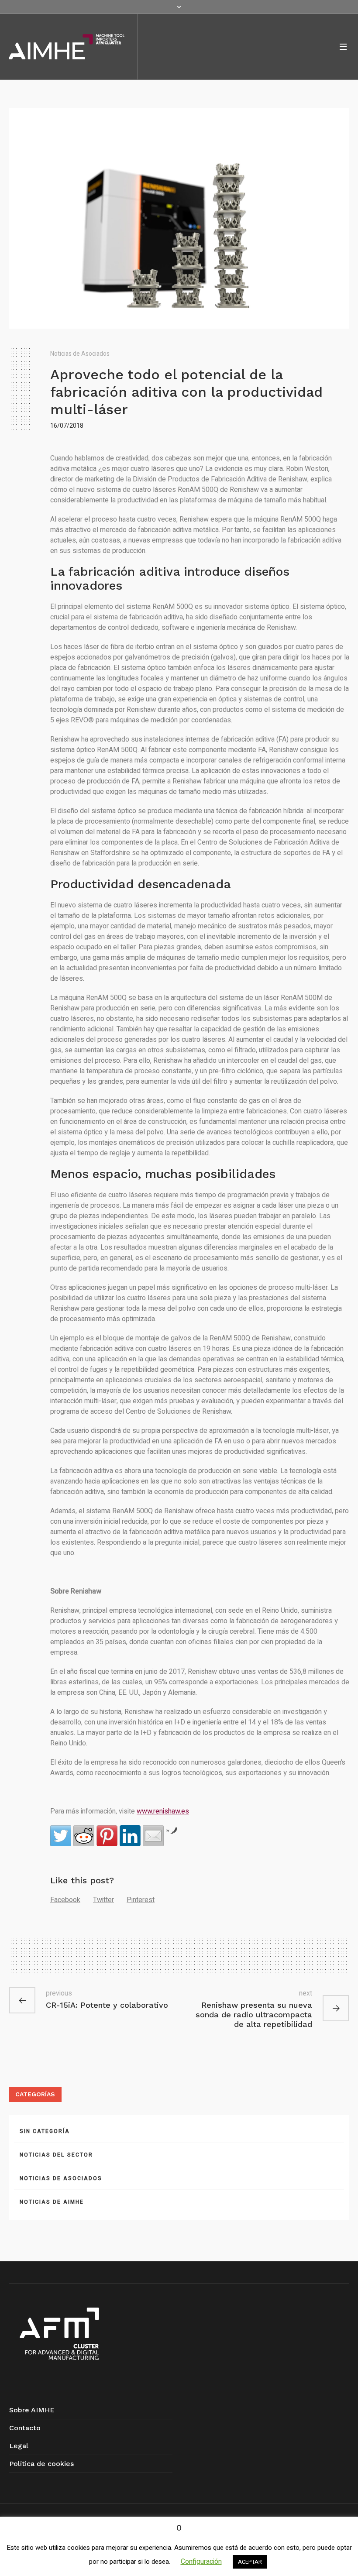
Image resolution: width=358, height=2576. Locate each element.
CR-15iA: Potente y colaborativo (107, 2005)
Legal (19, 2446)
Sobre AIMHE (32, 2410)
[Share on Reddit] (84, 1836)
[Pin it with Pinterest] (107, 1836)
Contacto (25, 2428)
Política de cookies (41, 2464)
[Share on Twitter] (61, 1836)
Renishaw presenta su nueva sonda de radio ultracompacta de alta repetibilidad (254, 2014)
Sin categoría (45, 2131)
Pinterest (141, 1900)
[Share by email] (153, 1836)
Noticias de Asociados (80, 354)
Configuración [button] (201, 2562)
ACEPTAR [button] (250, 2562)
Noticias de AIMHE (52, 2202)
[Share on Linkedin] (130, 1836)
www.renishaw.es (163, 1811)
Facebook (65, 1900)
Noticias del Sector (56, 2155)
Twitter (103, 1900)
